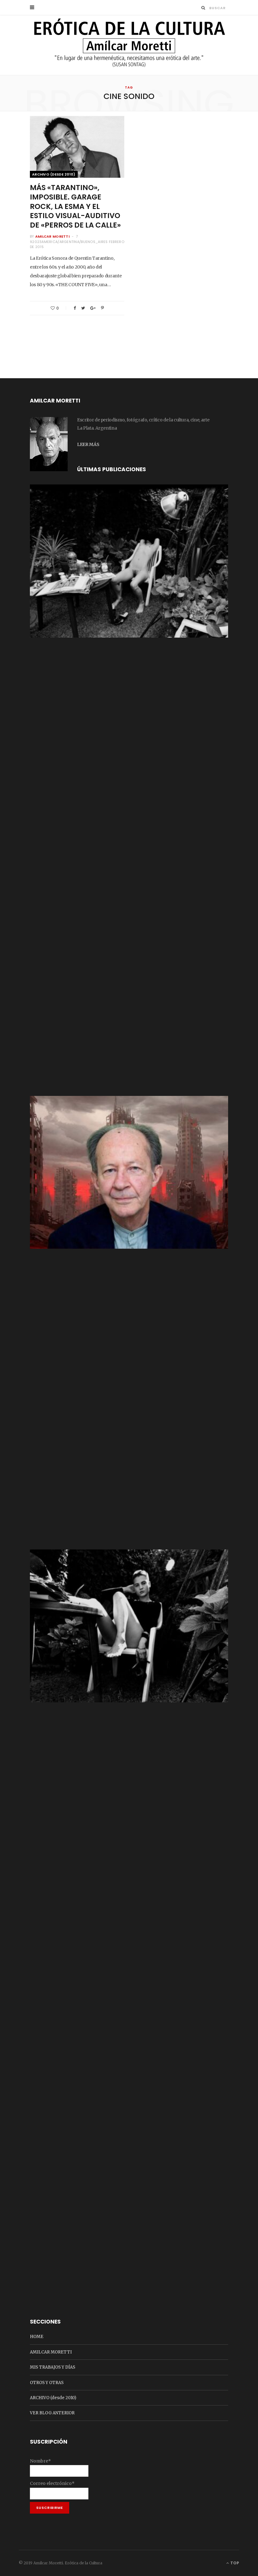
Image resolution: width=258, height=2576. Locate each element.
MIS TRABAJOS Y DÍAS (53, 2367)
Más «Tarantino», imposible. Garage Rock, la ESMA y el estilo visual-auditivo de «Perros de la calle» (75, 206)
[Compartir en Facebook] (75, 308)
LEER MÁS (88, 444)
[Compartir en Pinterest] (102, 308)
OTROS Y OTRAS (47, 2383)
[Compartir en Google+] (93, 308)
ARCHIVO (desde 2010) (54, 174)
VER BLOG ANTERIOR (52, 2413)
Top (234, 2563)
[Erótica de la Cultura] (129, 46)
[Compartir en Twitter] (83, 308)
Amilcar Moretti (52, 236)
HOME (37, 2337)
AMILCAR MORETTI (51, 2352)
